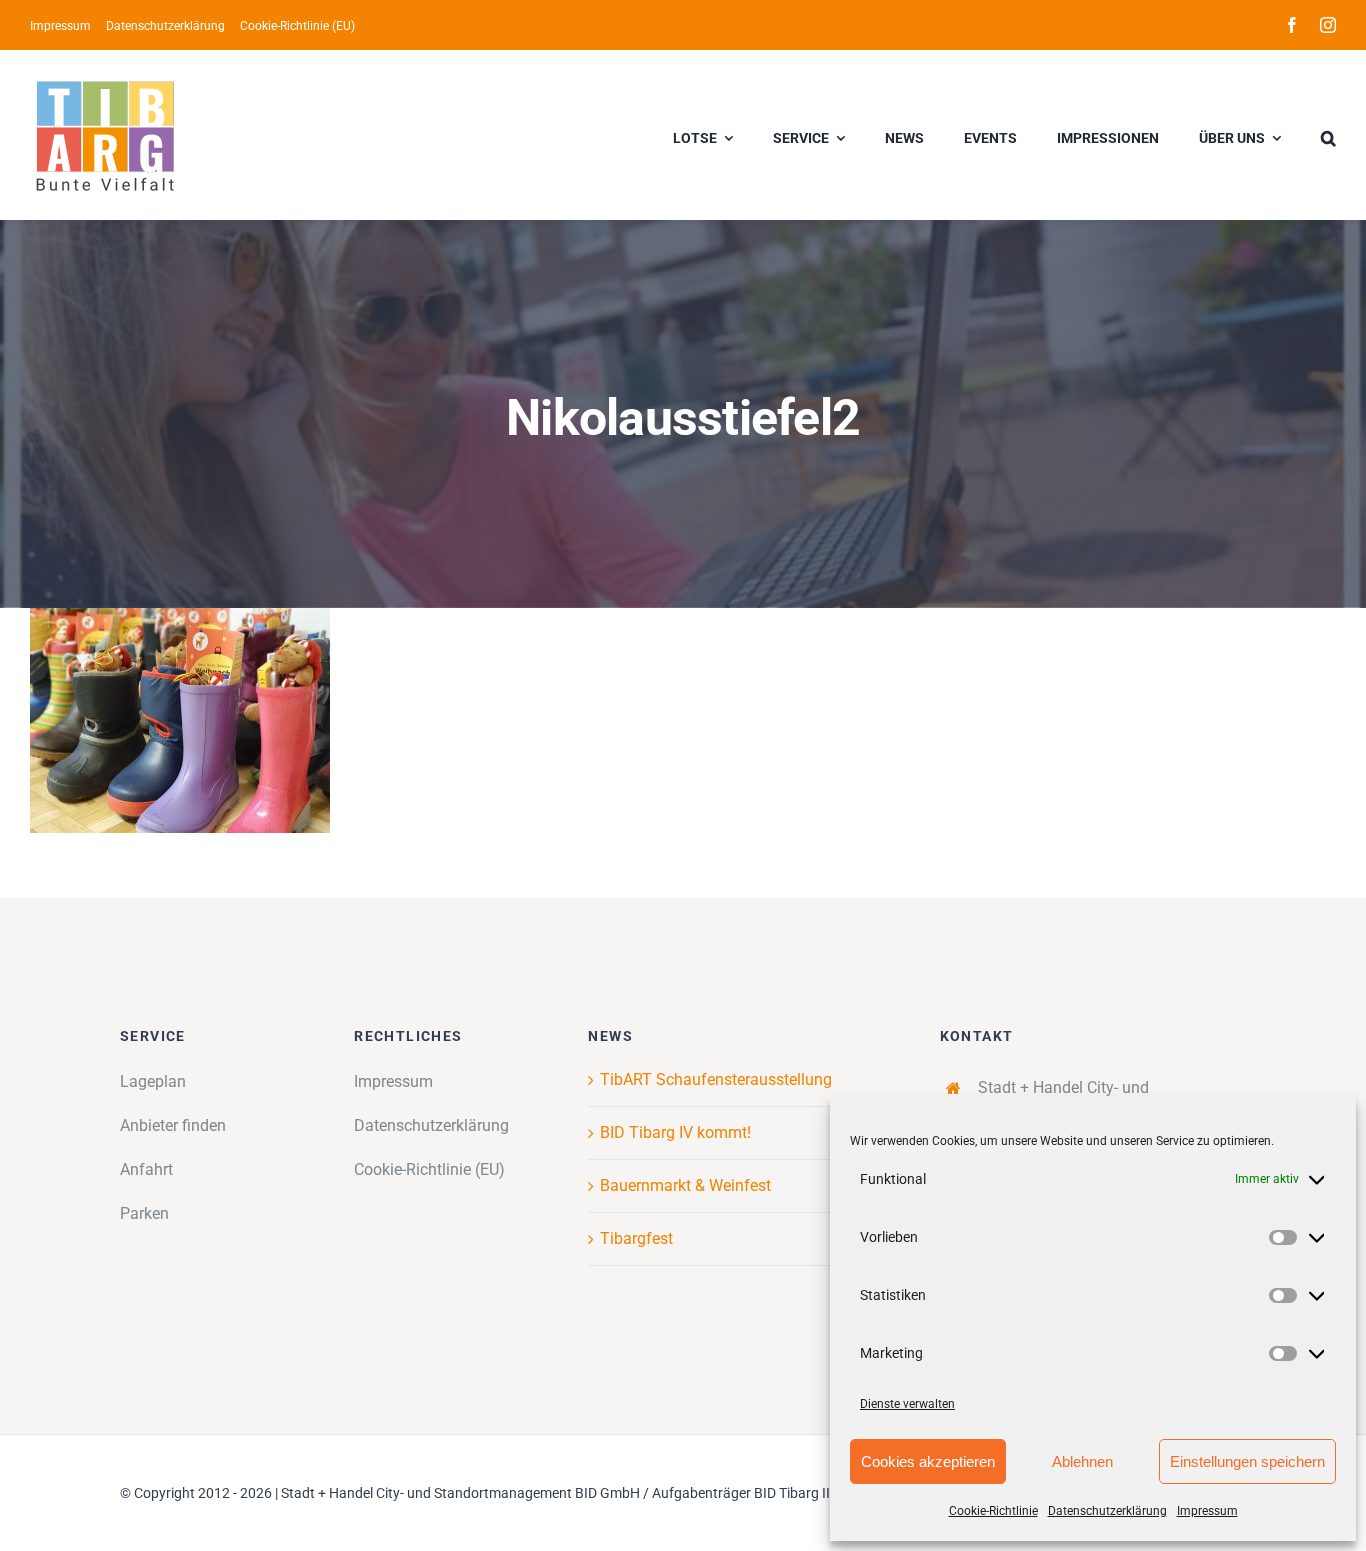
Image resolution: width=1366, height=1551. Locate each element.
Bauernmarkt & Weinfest (685, 1185)
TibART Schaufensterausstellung (716, 1079)
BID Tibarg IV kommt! (675, 1132)
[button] (1328, 135)
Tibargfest (636, 1238)
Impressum (1207, 1511)
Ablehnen (1082, 1461)
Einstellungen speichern (1247, 1461)
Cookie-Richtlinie (993, 1511)
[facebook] (1292, 25)
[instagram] (1328, 25)
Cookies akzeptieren (928, 1461)
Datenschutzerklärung (1107, 1511)
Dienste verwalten (907, 1404)
